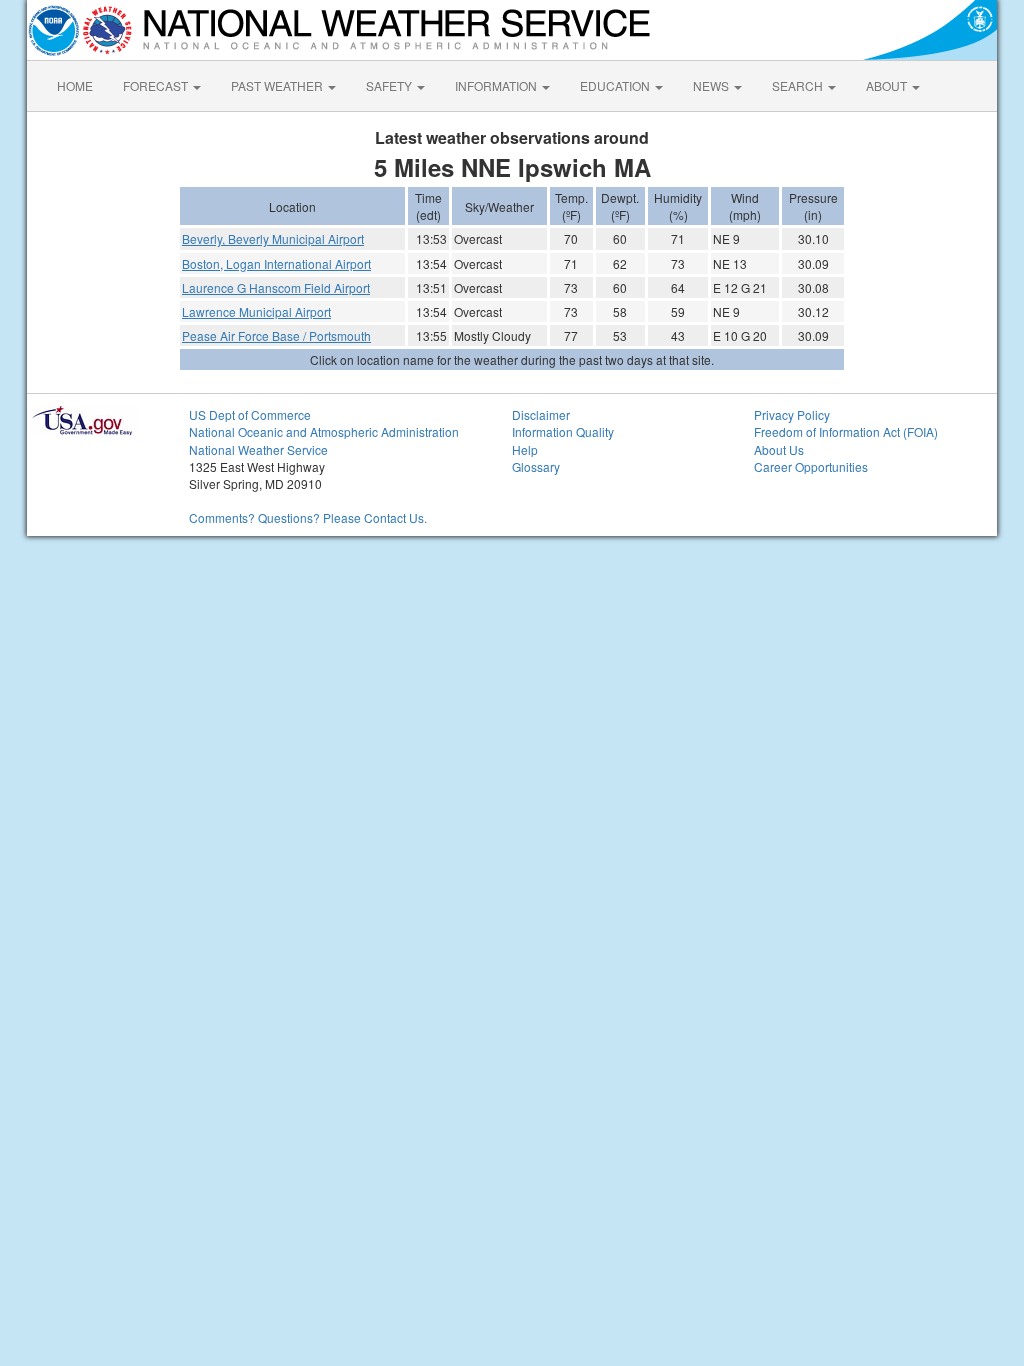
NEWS (712, 85)
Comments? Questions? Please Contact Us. (308, 517)
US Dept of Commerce (250, 414)
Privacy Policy (792, 414)
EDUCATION (616, 85)
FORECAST (157, 85)
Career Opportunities (811, 466)
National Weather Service (258, 449)
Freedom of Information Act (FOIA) (846, 431)
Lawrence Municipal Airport (256, 311)
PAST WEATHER (278, 85)
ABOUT (888, 85)
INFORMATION (497, 85)
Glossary (536, 466)
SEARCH (799, 85)
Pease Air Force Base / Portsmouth (276, 335)
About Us (779, 449)
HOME (75, 85)
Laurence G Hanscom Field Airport (276, 287)
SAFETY (390, 85)
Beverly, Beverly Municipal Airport (273, 238)
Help (525, 449)
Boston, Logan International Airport (276, 263)
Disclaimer (541, 414)
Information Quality (563, 431)
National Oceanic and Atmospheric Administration (324, 431)
